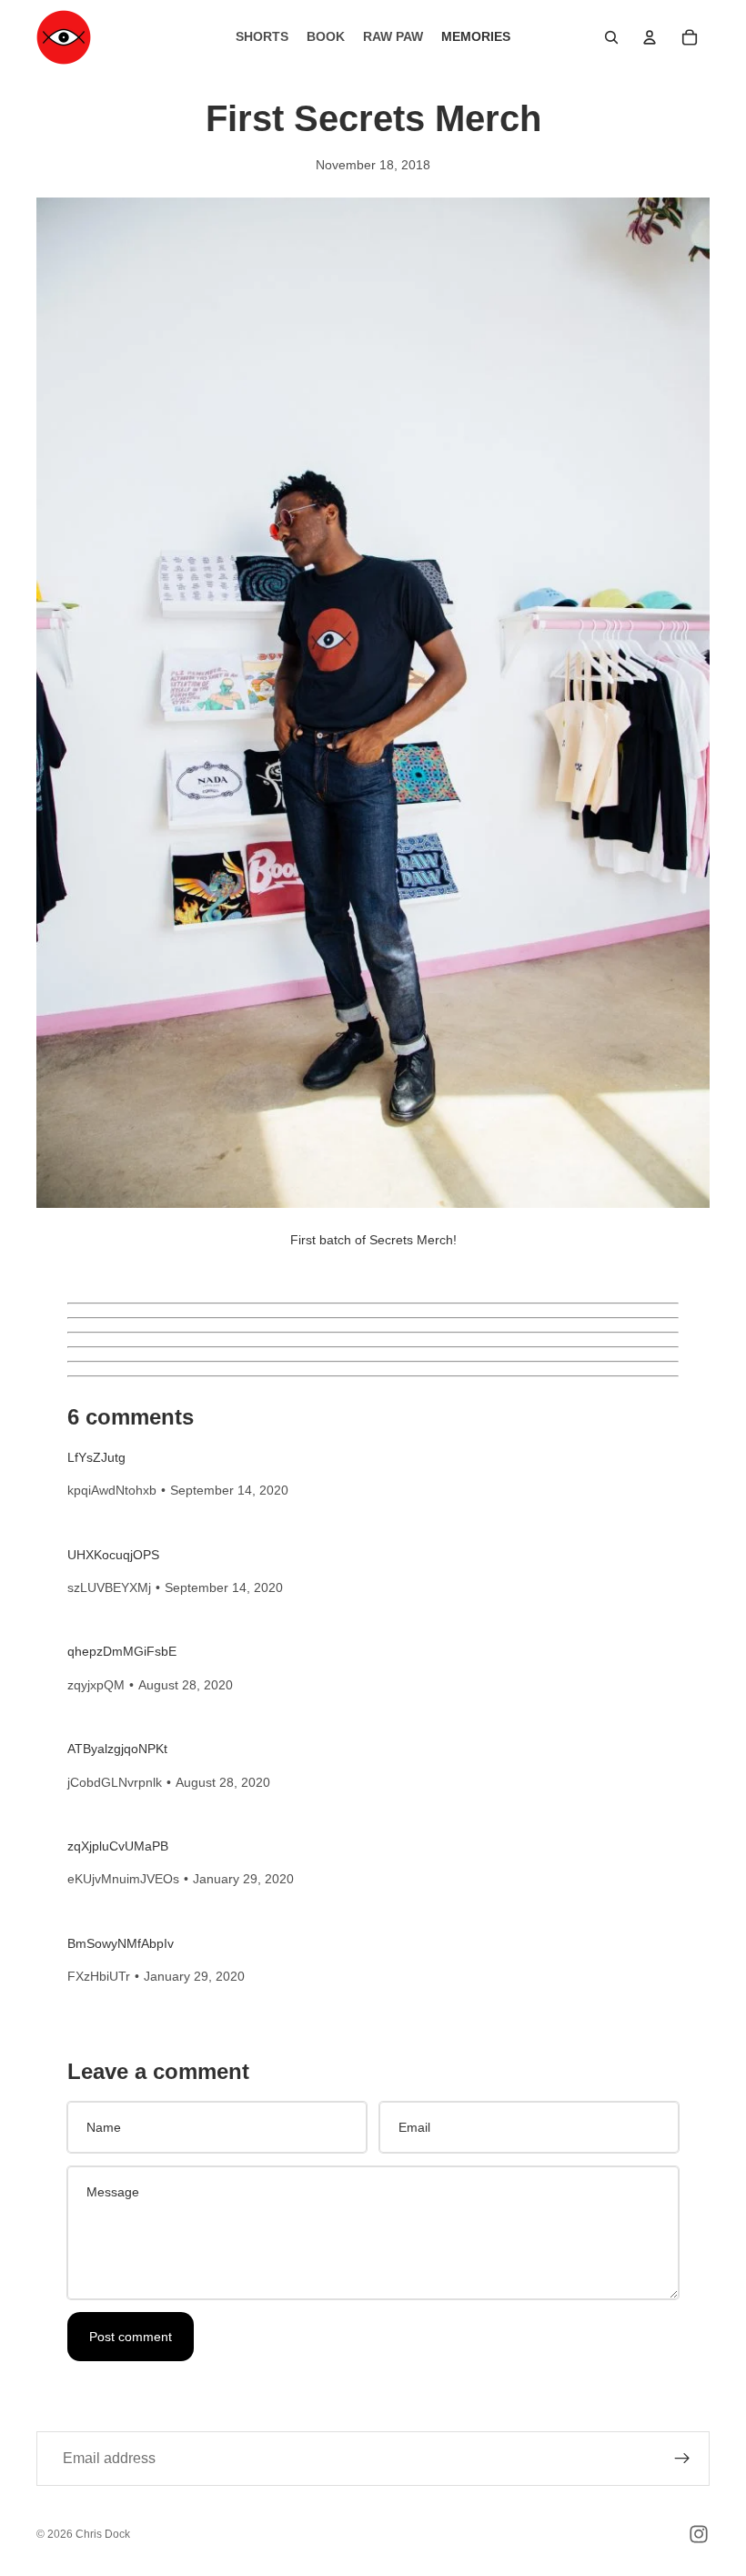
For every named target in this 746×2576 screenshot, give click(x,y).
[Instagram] (699, 2534)
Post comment (131, 2337)
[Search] (611, 37)
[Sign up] (682, 2459)
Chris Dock (103, 2534)
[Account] (650, 37)
